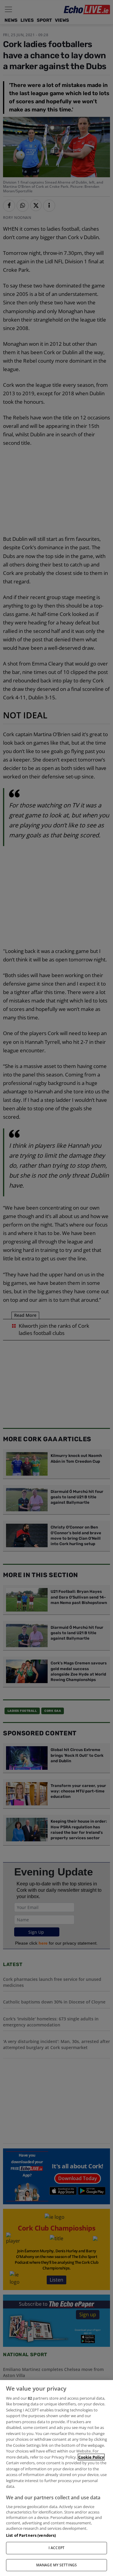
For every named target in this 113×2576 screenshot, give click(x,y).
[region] (56, 2478)
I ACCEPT (56, 2548)
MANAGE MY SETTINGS (56, 2565)
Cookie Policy (91, 2457)
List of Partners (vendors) (31, 2535)
